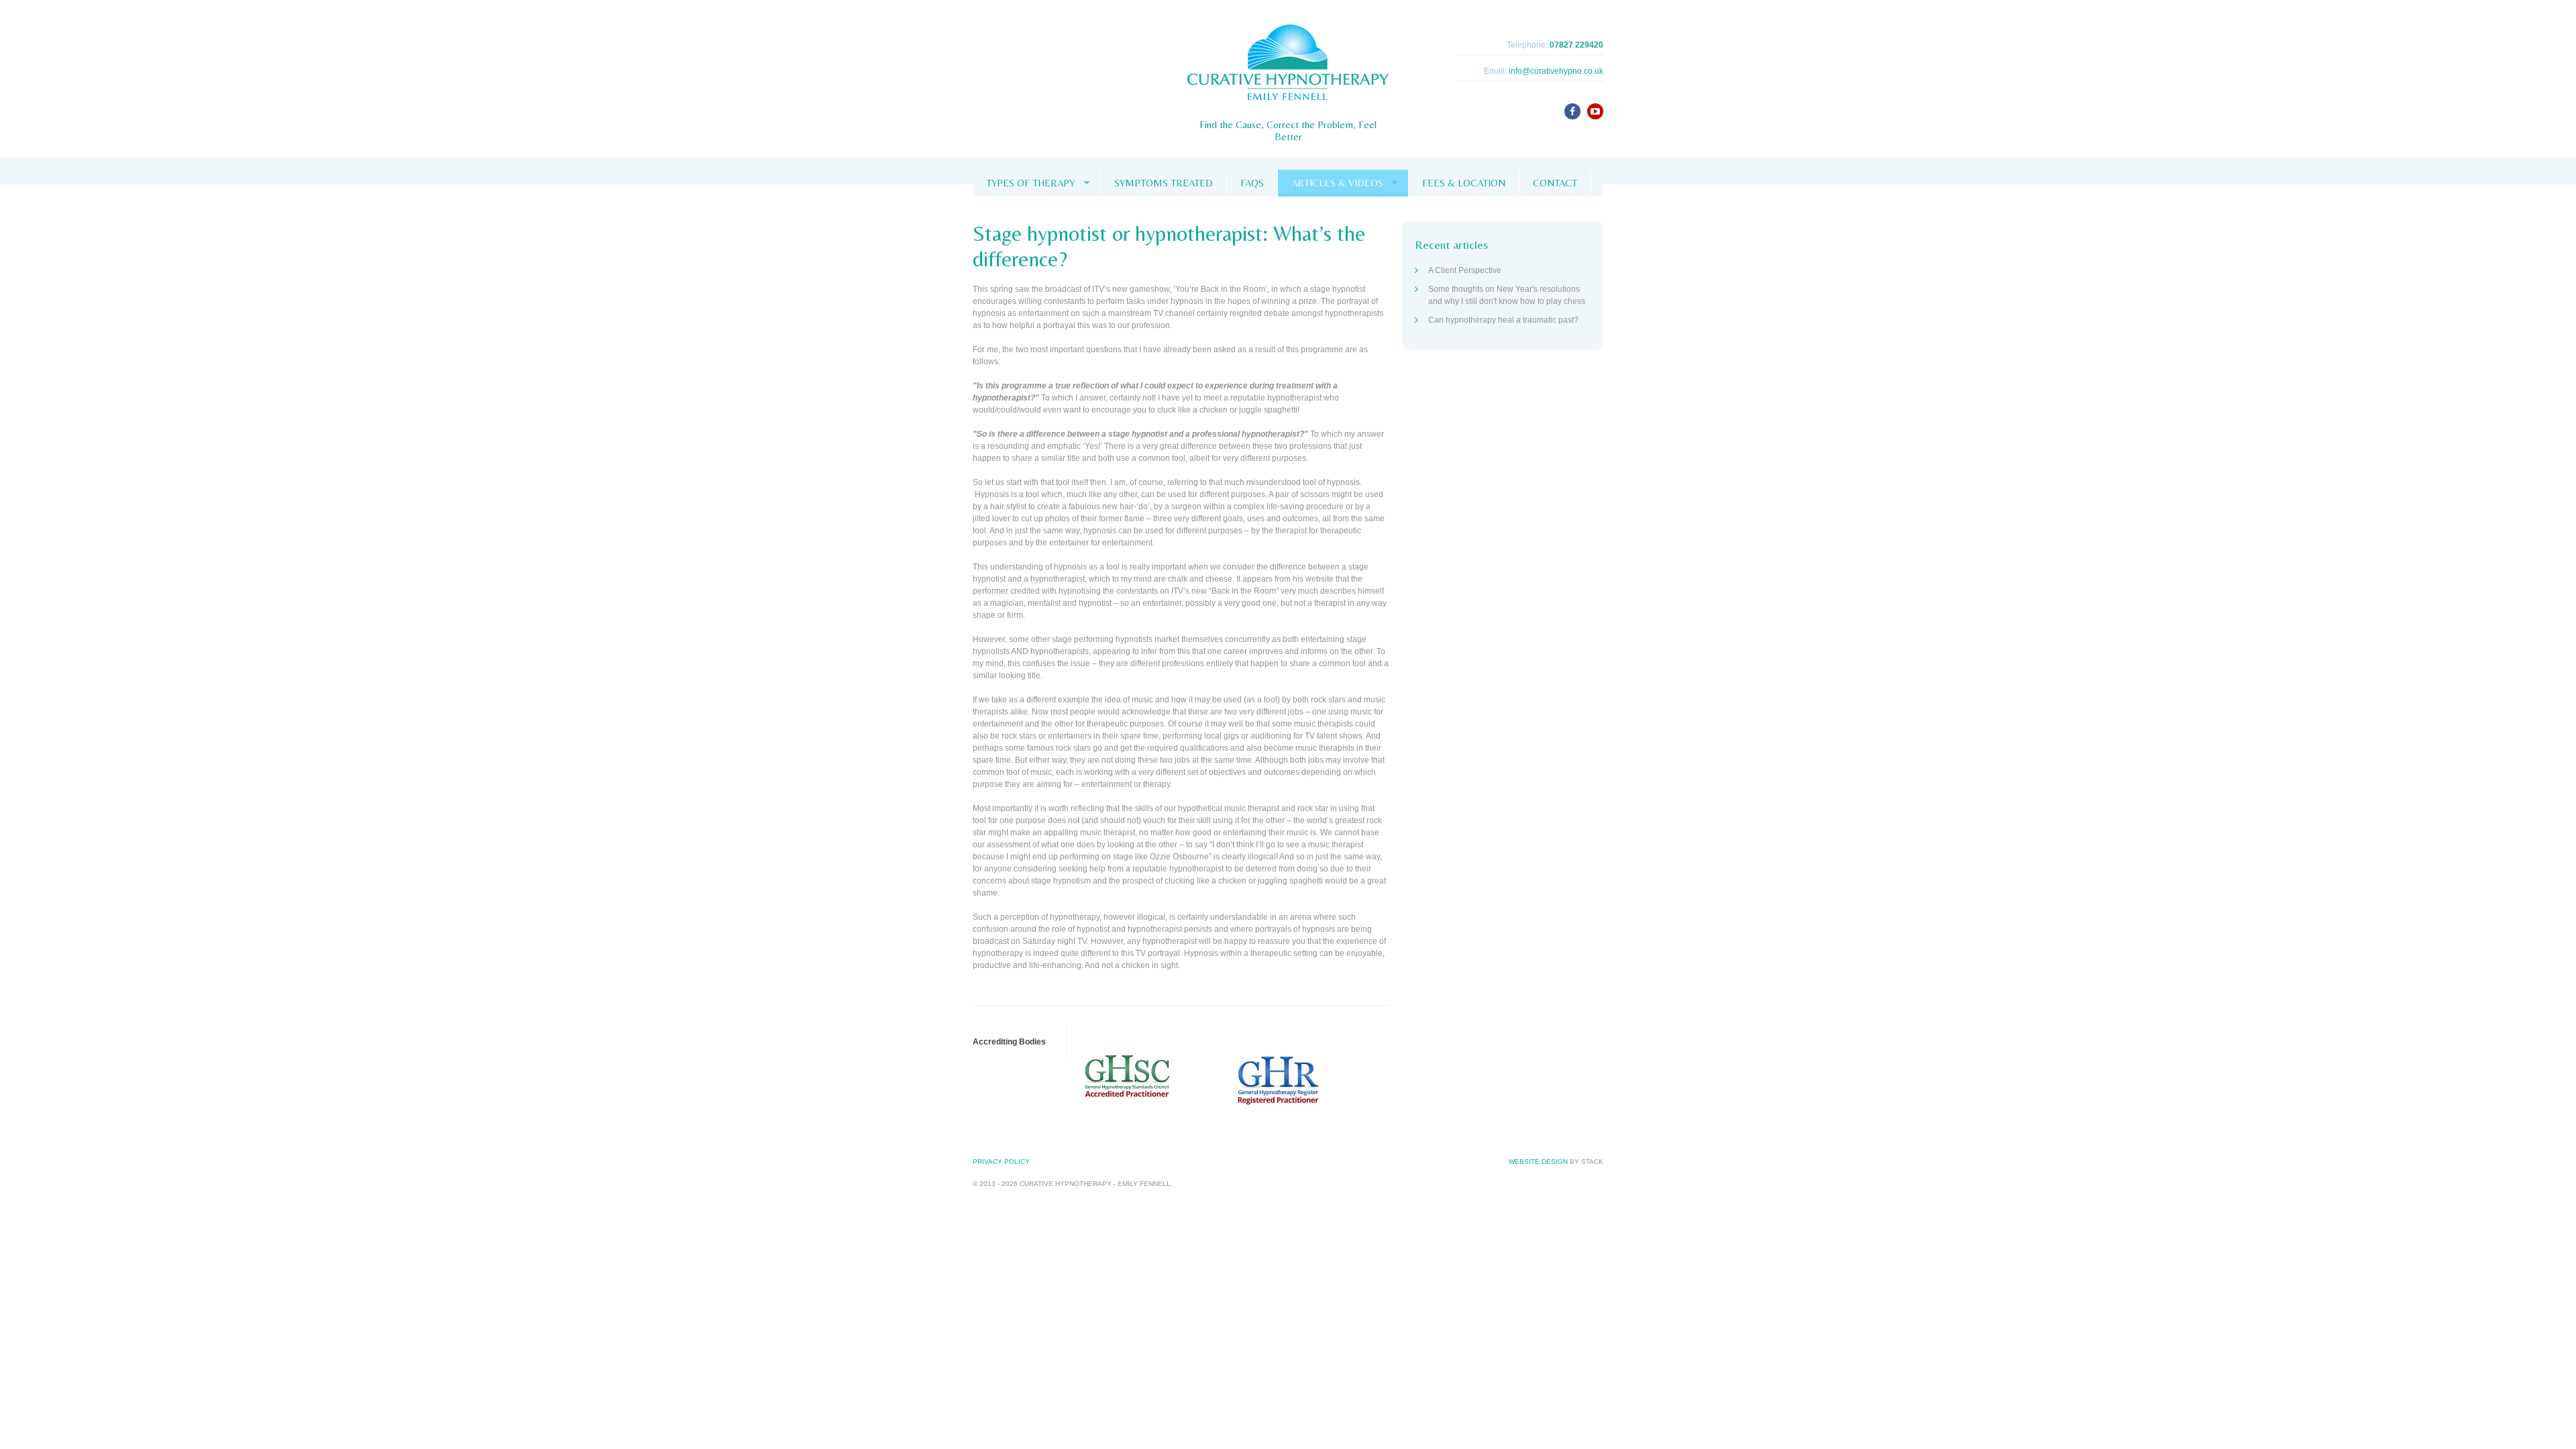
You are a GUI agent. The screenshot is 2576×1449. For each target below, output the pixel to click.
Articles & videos (1337, 183)
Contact (1555, 183)
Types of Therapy (1030, 183)
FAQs (1252, 183)
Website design (1538, 1162)
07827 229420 (1576, 45)
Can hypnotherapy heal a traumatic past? (1503, 320)
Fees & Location (1464, 183)
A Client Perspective (1465, 270)
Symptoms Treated (1164, 183)
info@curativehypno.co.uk (1556, 71)
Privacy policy (1001, 1162)
